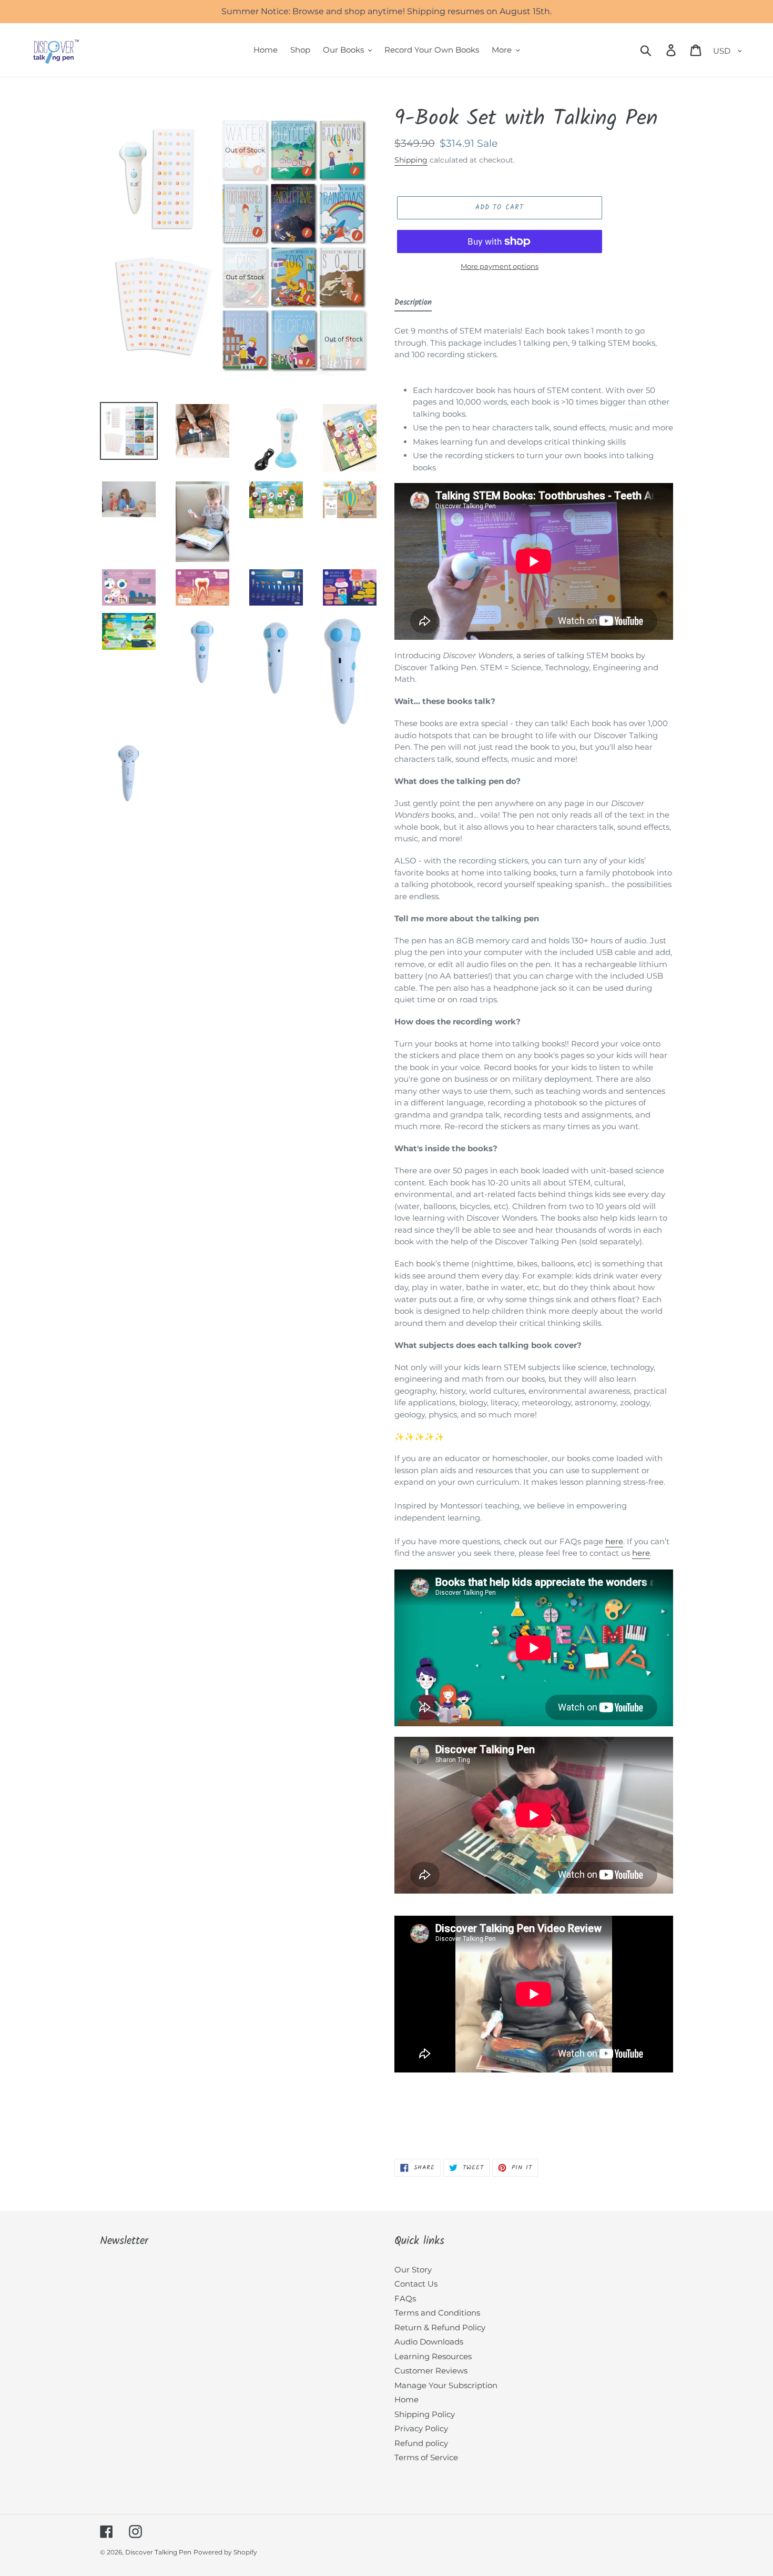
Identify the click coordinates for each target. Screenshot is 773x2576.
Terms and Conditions (437, 2313)
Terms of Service (426, 2457)
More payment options (500, 266)
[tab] (413, 305)
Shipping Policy (425, 2414)
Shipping (411, 160)
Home (406, 2399)
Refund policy (421, 2443)
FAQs (405, 2298)
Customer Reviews (431, 2371)
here (614, 1541)
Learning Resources (433, 2356)
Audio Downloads (429, 2342)
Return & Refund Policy (440, 2327)
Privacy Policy (421, 2428)
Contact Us (416, 2284)
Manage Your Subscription (446, 2385)
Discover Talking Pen (158, 2552)
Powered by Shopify (225, 2552)
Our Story (413, 2270)
